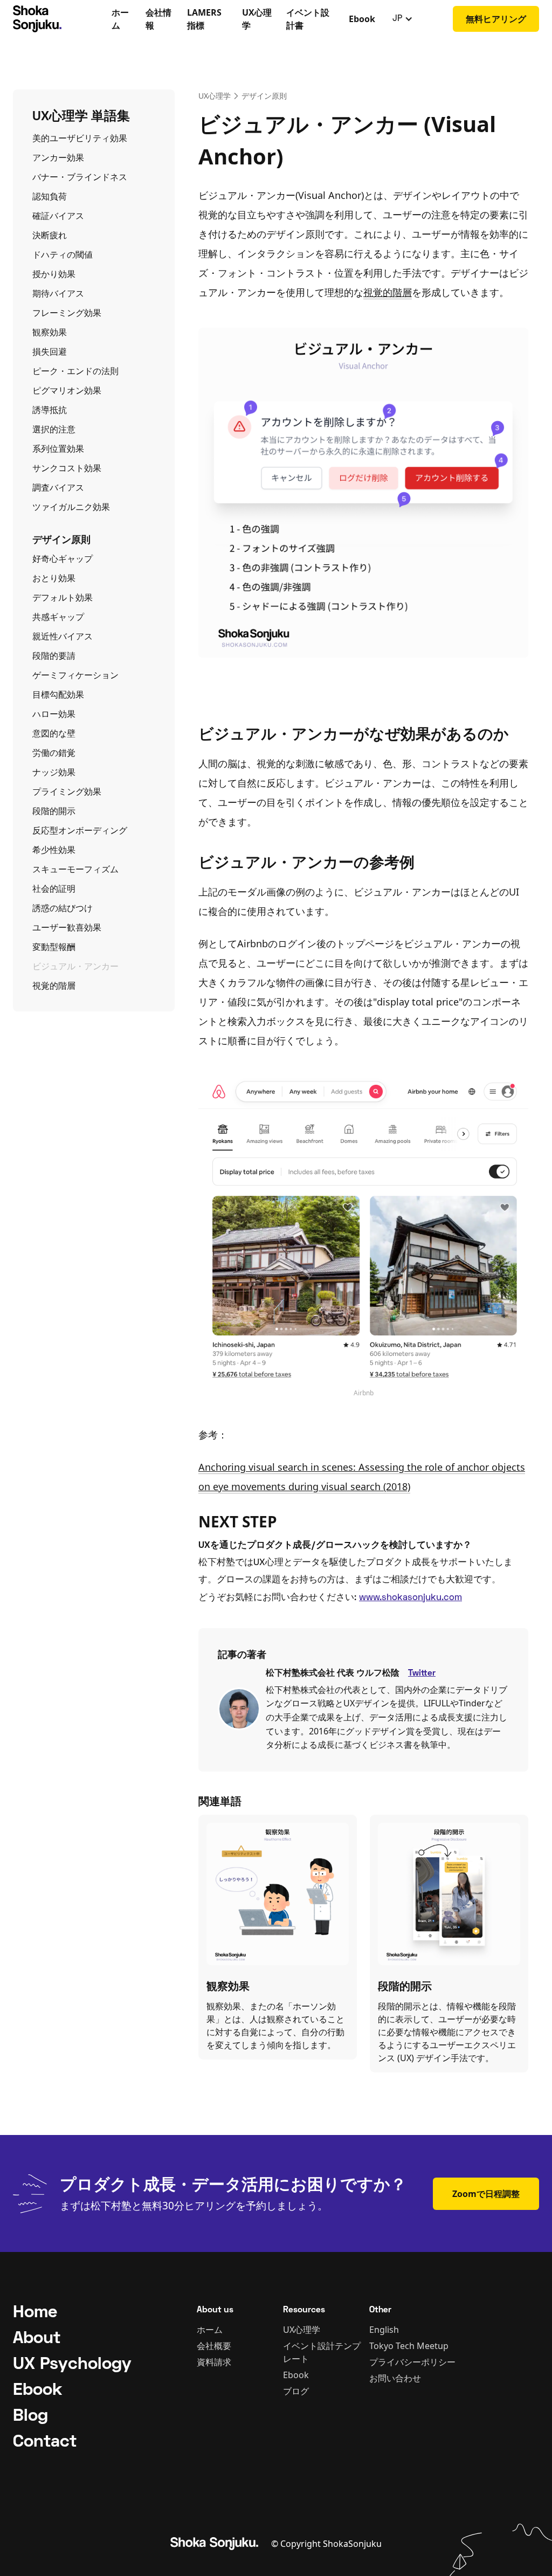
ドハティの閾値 (63, 254)
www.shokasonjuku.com (410, 1598)
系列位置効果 (58, 449)
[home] (59, 19)
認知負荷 (50, 196)
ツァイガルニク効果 (71, 507)
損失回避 (50, 352)
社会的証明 (54, 888)
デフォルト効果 (63, 597)
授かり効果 (54, 274)
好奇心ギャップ (63, 559)
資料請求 (214, 2362)
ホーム (120, 19)
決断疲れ (50, 235)
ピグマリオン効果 (67, 390)
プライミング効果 (67, 791)
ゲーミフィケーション (75, 675)
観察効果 (50, 332)
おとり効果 (54, 578)
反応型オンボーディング (80, 830)
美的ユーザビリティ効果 (80, 138)
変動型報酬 (54, 947)
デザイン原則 (264, 96)
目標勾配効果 (58, 694)
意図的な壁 (54, 733)
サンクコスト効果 (67, 468)
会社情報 (158, 19)
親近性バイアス (63, 636)
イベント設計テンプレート (322, 2352)
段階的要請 (54, 656)
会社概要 (214, 2346)
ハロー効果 (54, 714)
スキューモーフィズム (75, 869)
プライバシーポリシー (412, 2362)
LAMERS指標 (204, 19)
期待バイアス (58, 293)
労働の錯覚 (54, 753)
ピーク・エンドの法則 (75, 371)
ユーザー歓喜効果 (67, 927)
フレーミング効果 (67, 313)
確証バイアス (58, 216)
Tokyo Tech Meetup (409, 2346)
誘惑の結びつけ (63, 908)
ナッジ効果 (54, 772)
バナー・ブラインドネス (80, 177)
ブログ (296, 2391)
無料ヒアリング (496, 19)
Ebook (362, 19)
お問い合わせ (395, 2378)
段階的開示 (54, 811)
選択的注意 (54, 429)
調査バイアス (58, 487)
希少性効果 (54, 850)
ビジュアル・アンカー (75, 966)
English (384, 2330)
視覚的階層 (54, 986)
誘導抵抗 (50, 410)
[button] (403, 19)
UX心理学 (257, 19)
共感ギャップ (58, 617)
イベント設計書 (308, 19)
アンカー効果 (58, 157)
